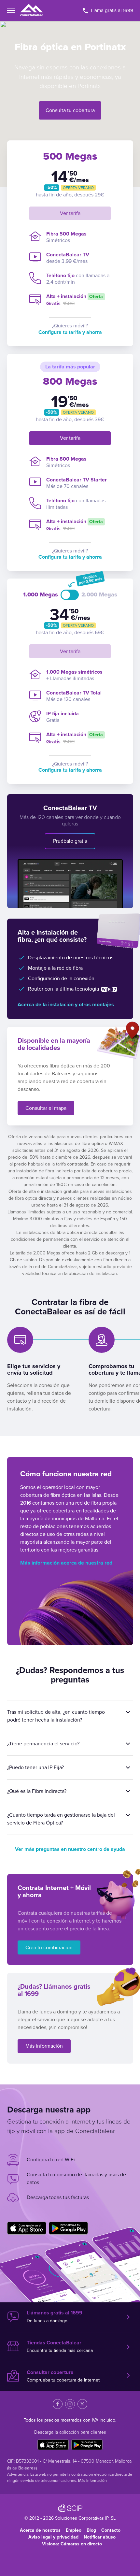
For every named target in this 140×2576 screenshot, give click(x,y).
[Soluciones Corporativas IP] (70, 2508)
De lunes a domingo (55, 2317)
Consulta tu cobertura (70, 110)
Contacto (111, 2530)
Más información (44, 2046)
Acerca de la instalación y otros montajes (66, 1005)
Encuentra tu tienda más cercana (60, 2347)
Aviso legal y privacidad (53, 2537)
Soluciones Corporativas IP (82, 2518)
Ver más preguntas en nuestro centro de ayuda (70, 1849)
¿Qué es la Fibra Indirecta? (37, 1791)
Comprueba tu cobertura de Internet (63, 2376)
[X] (82, 2404)
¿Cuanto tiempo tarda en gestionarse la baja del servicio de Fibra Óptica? (61, 1819)
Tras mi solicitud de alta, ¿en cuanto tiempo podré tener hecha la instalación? (56, 1716)
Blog (91, 2530)
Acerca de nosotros (40, 2530)
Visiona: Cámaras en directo (72, 2544)
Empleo (74, 2530)
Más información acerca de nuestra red (66, 1563)
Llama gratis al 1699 (111, 10)
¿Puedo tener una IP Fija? (35, 1767)
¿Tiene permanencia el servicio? (43, 1744)
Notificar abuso (100, 2537)
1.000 (41, 595)
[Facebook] (58, 2404)
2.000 (99, 595)
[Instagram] (70, 2404)
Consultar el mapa (46, 1108)
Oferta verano (78, 188)
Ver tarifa (70, 213)
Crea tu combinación (49, 1948)
